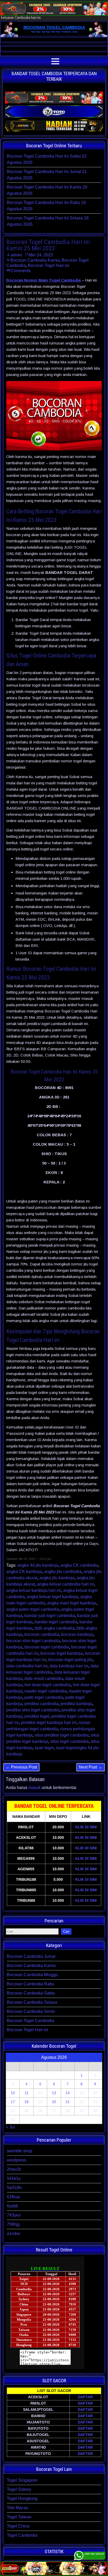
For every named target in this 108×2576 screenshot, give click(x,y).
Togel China (18, 2526)
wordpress (17, 2160)
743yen (14, 2215)
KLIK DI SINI (86, 1827)
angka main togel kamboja (72, 1603)
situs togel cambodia (69, 1741)
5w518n (14, 2188)
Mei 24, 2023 (41, 255)
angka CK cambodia (79, 1565)
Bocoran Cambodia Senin (31, 2011)
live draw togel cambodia (48, 1685)
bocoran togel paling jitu (71, 1660)
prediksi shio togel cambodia (33, 1710)
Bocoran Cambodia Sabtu (31, 1993)
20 (54, 2102)
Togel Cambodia (22, 2535)
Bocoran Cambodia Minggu (32, 1975)
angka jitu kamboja (57, 1578)
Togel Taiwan (19, 2517)
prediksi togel (37, 1716)
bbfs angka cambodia (55, 1628)
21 (68, 2102)
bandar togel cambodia (56, 1622)
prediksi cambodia (41, 1704)
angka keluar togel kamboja (52, 1597)
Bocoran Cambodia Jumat (31, 1956)
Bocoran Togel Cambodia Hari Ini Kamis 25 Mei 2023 (48, 245)
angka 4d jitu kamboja (38, 1565)
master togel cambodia (45, 1691)
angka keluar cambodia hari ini (66, 1584)
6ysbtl (12, 2206)
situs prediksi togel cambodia (62, 1735)
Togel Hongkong (22, 2499)
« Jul (10, 2127)
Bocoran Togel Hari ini (48, 265)
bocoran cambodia (42, 1634)
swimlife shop (20, 2151)
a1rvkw (13, 2233)
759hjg (13, 2224)
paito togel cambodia (44, 1697)
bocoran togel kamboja (62, 1653)
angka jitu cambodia (63, 1572)
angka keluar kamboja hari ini (34, 1590)
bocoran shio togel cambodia (33, 1641)
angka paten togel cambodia (33, 1609)
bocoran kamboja (77, 1634)
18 (26, 2102)
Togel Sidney (19, 2489)
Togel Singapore (22, 2480)
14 (68, 2093)
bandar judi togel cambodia (50, 1616)
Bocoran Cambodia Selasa (32, 2002)
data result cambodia (44, 1678)
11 (27, 2093)
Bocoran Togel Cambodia (31, 2021)
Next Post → (91, 1767)
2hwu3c (14, 2169)
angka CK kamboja (24, 1572)
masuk (34, 1788)
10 (13, 2093)
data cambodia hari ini (27, 1666)
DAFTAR (85, 2397)
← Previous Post (21, 1767)
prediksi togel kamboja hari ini (49, 1723)
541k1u (14, 2178)
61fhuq (13, 2197)
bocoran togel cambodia (47, 1647)
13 (54, 2093)
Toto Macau (18, 2508)
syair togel (44, 1748)
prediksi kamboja (76, 1704)
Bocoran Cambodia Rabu (31, 1984)
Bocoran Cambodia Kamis (35, 260)
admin (16, 255)
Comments (21, 271)
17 (13, 2102)
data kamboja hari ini (69, 1666)
